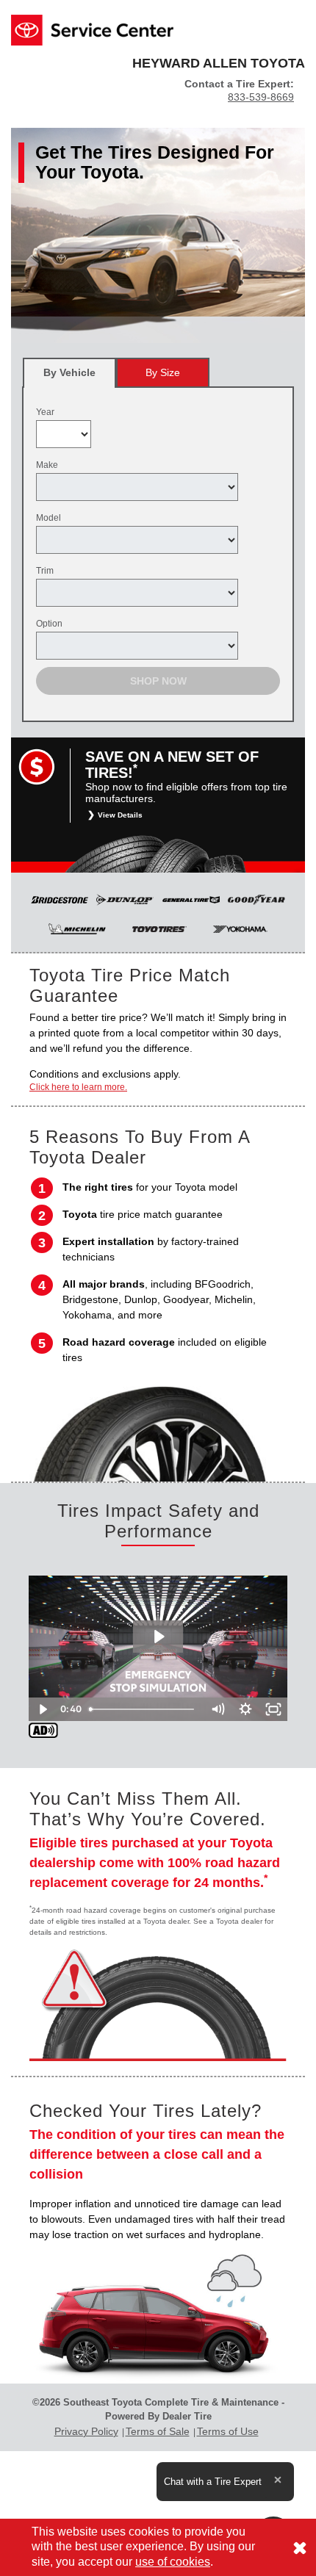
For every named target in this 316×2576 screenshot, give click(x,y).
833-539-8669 (261, 97)
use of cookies (173, 2562)
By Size (163, 372)
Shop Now (158, 681)
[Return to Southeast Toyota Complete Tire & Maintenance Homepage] (92, 29)
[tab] (69, 373)
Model (49, 518)
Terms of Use (228, 2431)
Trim (45, 571)
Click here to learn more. (78, 1087)
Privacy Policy (86, 2431)
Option (49, 624)
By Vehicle (69, 372)
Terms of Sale (158, 2431)
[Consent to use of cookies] (300, 2547)
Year (45, 412)
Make (47, 465)
